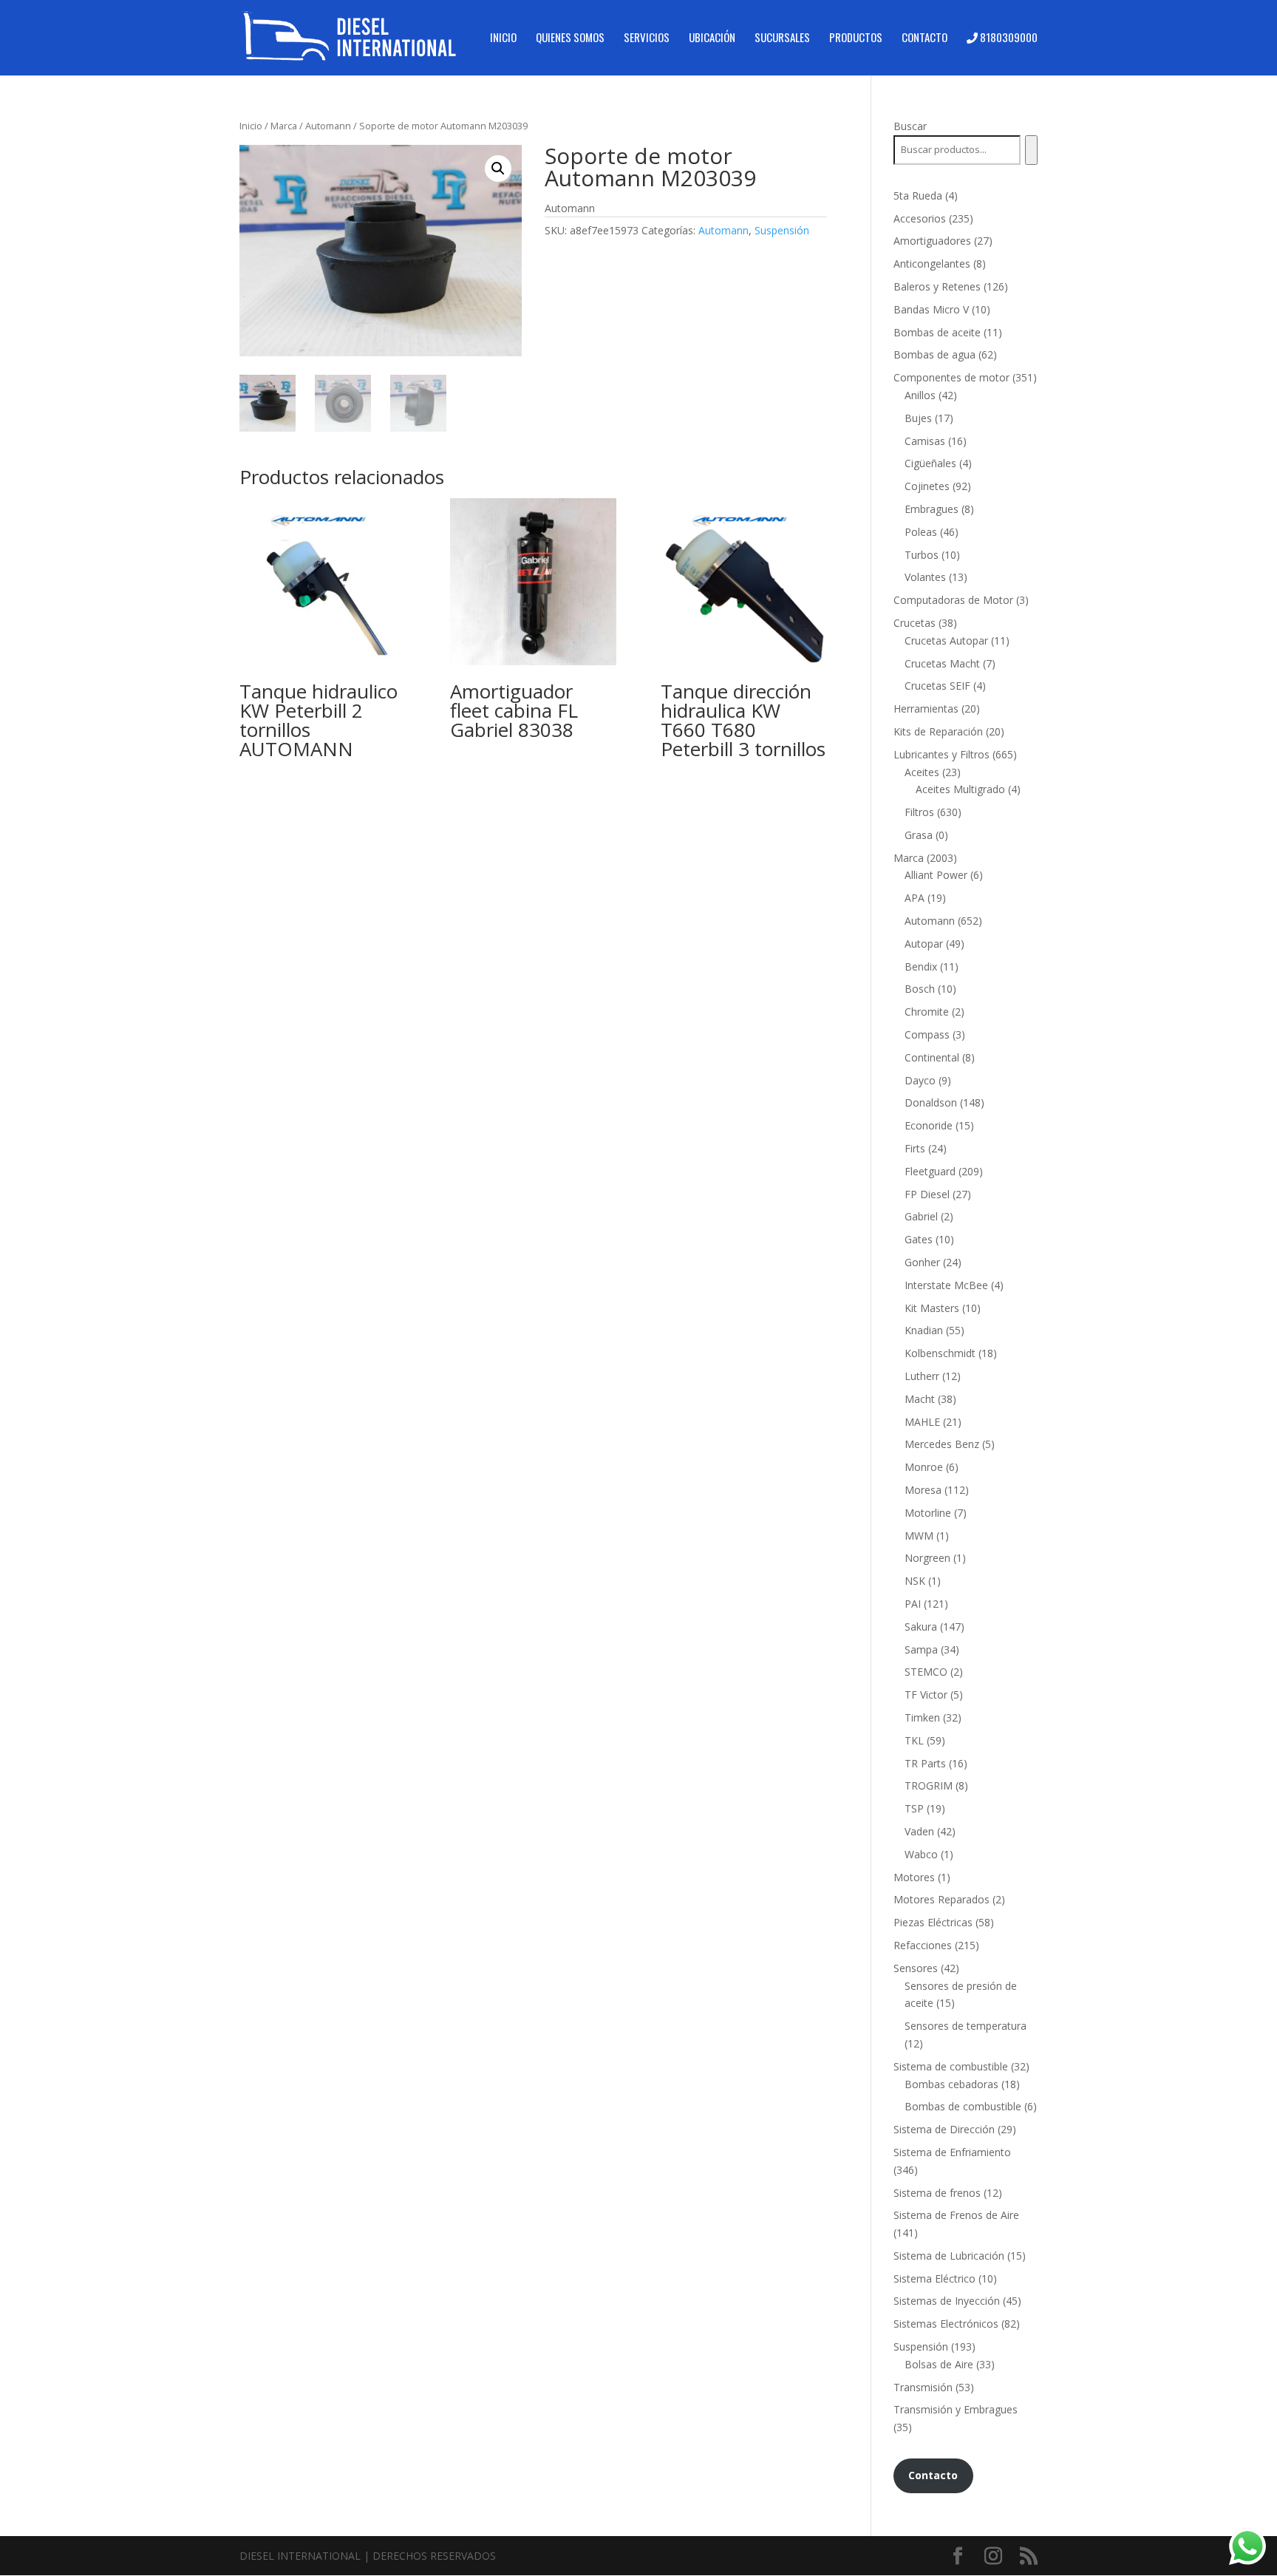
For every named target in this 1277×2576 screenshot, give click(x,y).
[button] (498, 169)
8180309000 (1008, 38)
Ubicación (712, 38)
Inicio (503, 38)
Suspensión (782, 230)
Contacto (924, 38)
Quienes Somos (570, 38)
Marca (284, 126)
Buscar (910, 126)
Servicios (647, 38)
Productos (856, 38)
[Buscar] (1031, 150)
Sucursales (782, 38)
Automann (328, 126)
